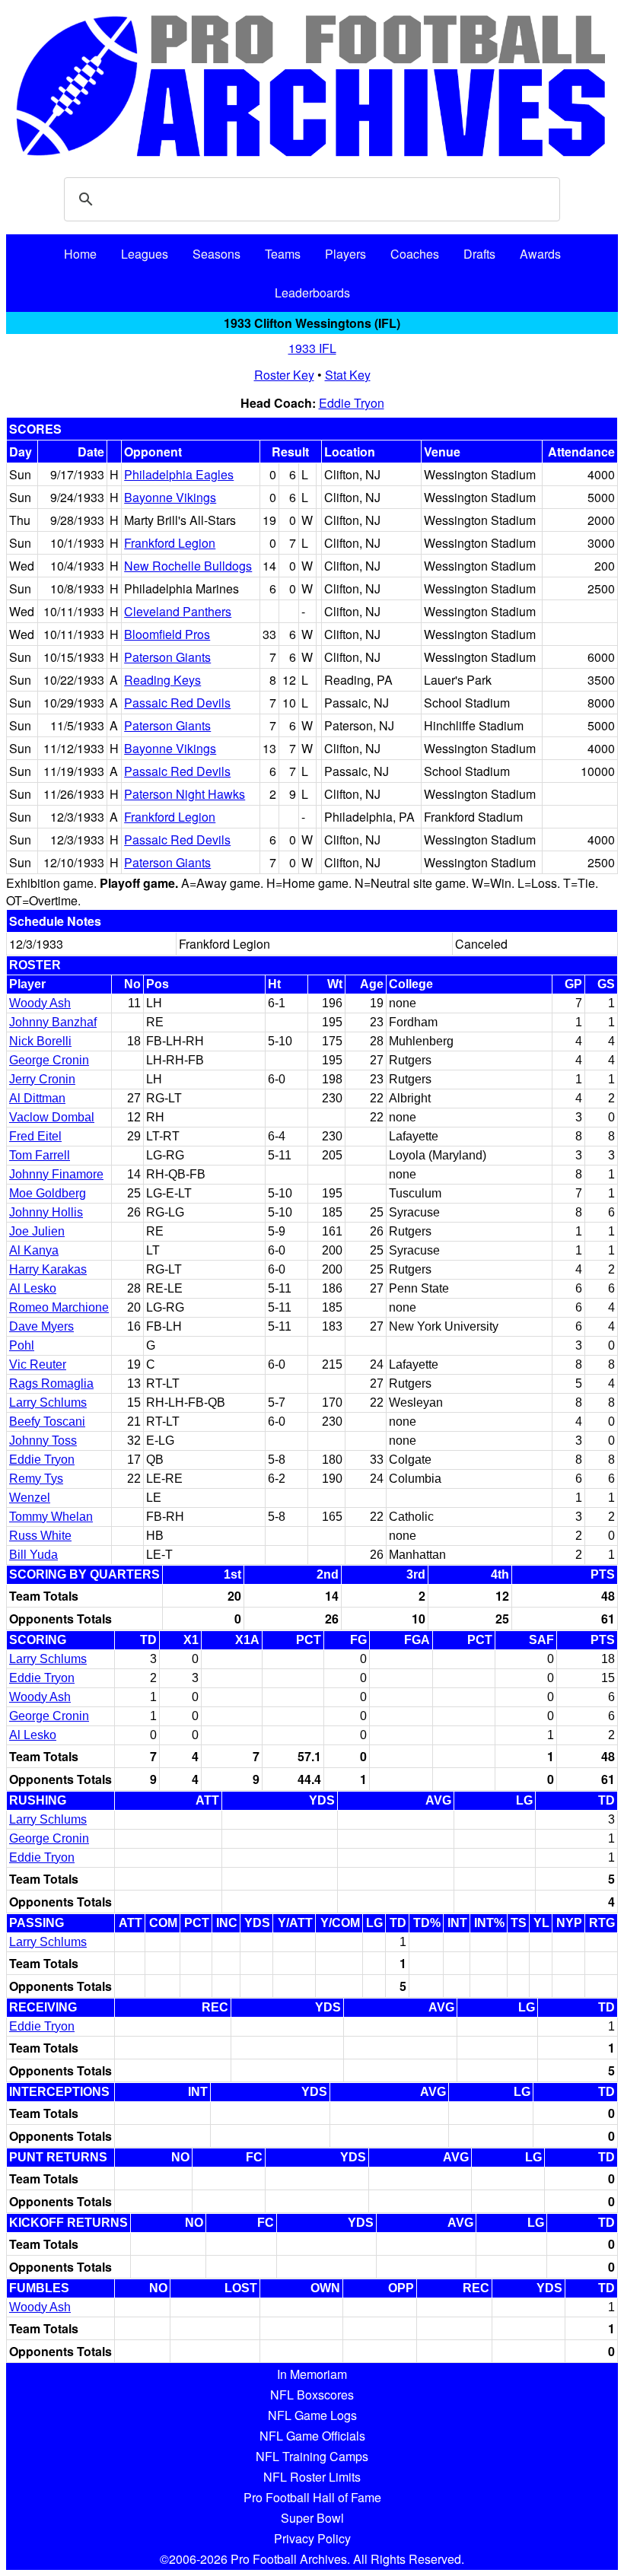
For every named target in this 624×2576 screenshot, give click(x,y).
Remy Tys (36, 1479)
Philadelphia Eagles (179, 474)
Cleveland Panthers (178, 611)
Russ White (40, 1536)
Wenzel (30, 1498)
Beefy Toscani (47, 1422)
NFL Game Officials (312, 2436)
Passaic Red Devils (177, 703)
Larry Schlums (48, 1402)
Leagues (145, 254)
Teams (283, 254)
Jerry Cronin (42, 1079)
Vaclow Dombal (52, 1117)
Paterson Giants (167, 657)
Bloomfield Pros (167, 634)
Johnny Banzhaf (53, 1022)
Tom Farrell (40, 1155)
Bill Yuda (33, 1555)
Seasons (216, 254)
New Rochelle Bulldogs (188, 566)
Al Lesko (33, 1288)
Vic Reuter (38, 1364)
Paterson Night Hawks (185, 794)
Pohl (22, 1345)
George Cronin (49, 1060)
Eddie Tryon (352, 403)
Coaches (415, 254)
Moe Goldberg (48, 1193)
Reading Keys (162, 680)
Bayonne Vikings (170, 497)
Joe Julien (37, 1231)
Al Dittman (37, 1098)
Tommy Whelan (51, 1517)
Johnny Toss (43, 1441)
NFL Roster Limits (312, 2477)
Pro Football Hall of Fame (312, 2497)
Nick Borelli (40, 1041)
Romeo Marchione (59, 1307)
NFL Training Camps (312, 2456)
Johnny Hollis (46, 1212)
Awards (540, 254)
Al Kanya (34, 1250)
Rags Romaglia (51, 1383)
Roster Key (284, 375)
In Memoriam (312, 2374)
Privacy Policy (312, 2538)
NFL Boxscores (312, 2395)
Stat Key (348, 375)
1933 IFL (312, 348)
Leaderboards (312, 293)
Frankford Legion (170, 543)
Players (345, 254)
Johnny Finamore (56, 1174)
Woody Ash (40, 1003)
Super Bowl (312, 2518)
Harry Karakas (48, 1269)
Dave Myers (41, 1326)
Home (80, 254)
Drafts (479, 254)
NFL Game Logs (312, 2415)
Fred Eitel (35, 1136)
